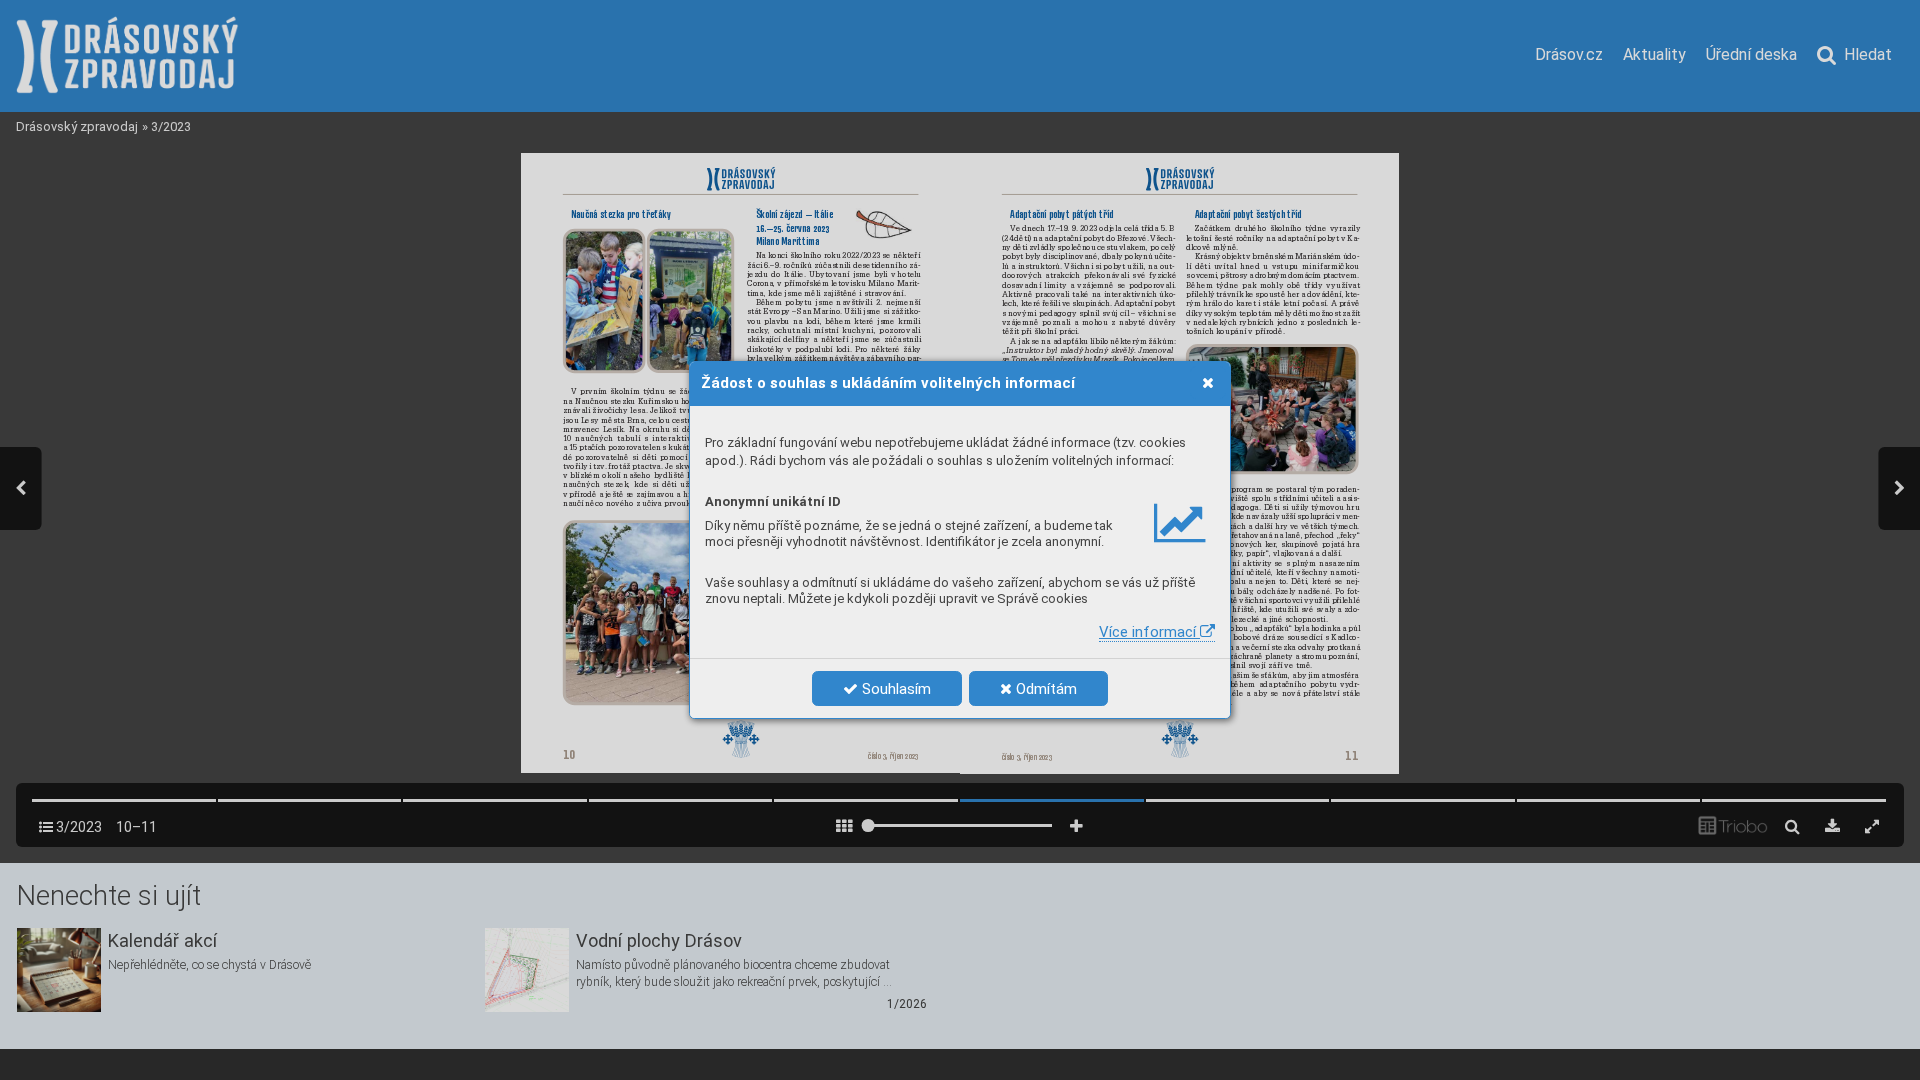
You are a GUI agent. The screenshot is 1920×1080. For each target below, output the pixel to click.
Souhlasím (894, 689)
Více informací (1149, 632)
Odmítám (1044, 689)
